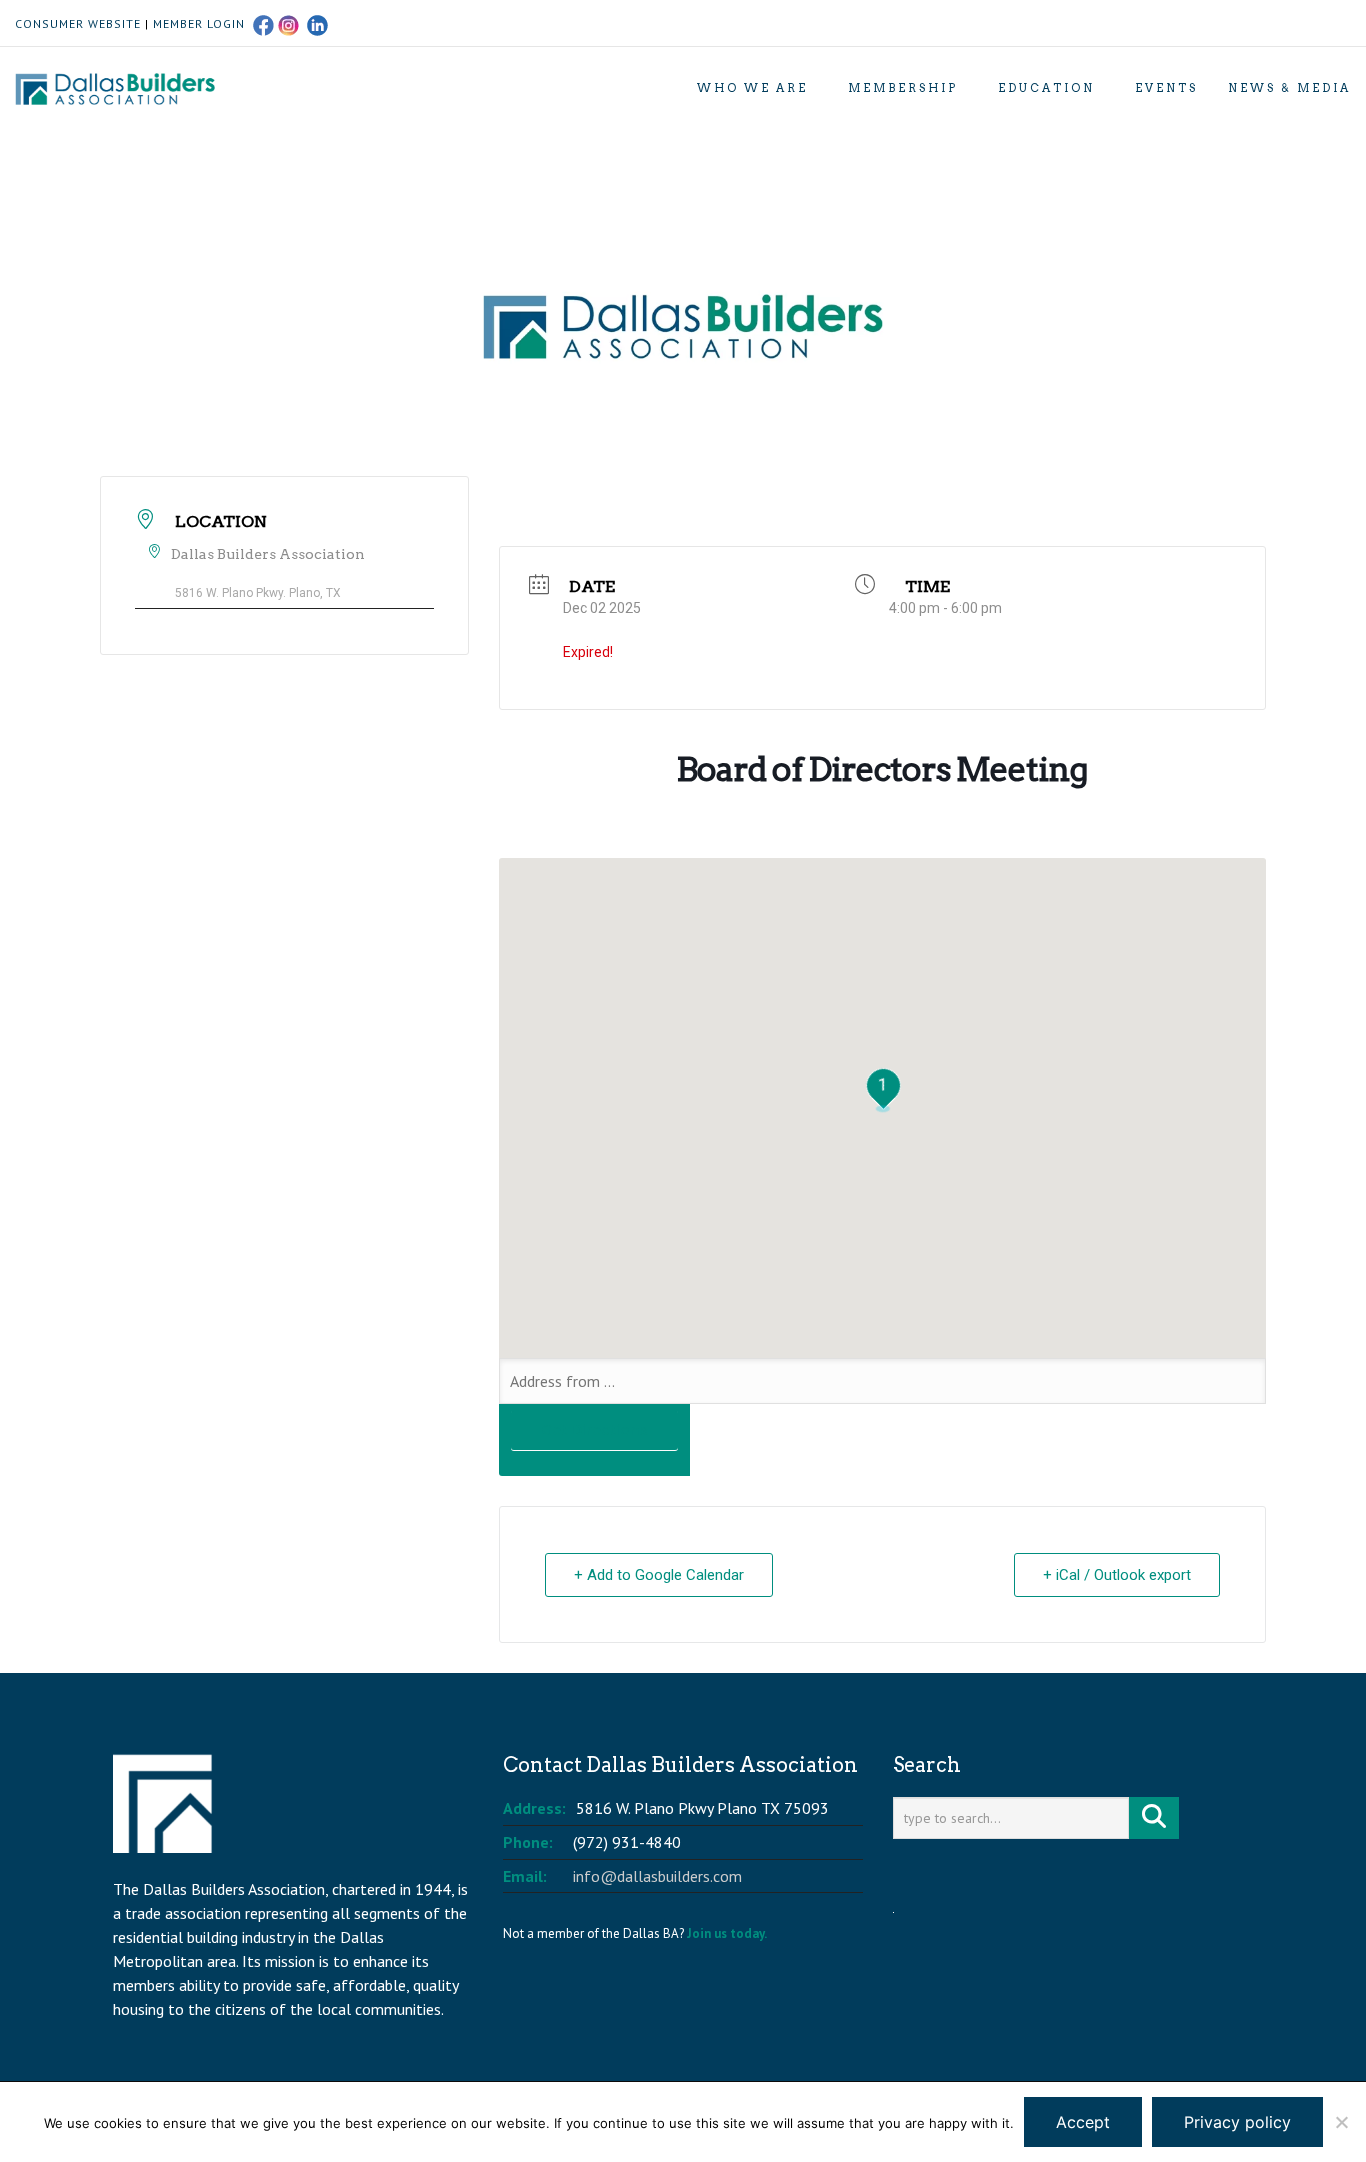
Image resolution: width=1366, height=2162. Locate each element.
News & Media (1289, 88)
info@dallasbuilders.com (657, 1876)
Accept (1083, 2122)
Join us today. (727, 1933)
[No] (1341, 2122)
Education (1046, 88)
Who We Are (752, 88)
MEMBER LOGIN (199, 23)
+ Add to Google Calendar (659, 1575)
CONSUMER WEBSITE (78, 23)
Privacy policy (1237, 2122)
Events (1166, 88)
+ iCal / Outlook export (1117, 1575)
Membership (903, 88)
